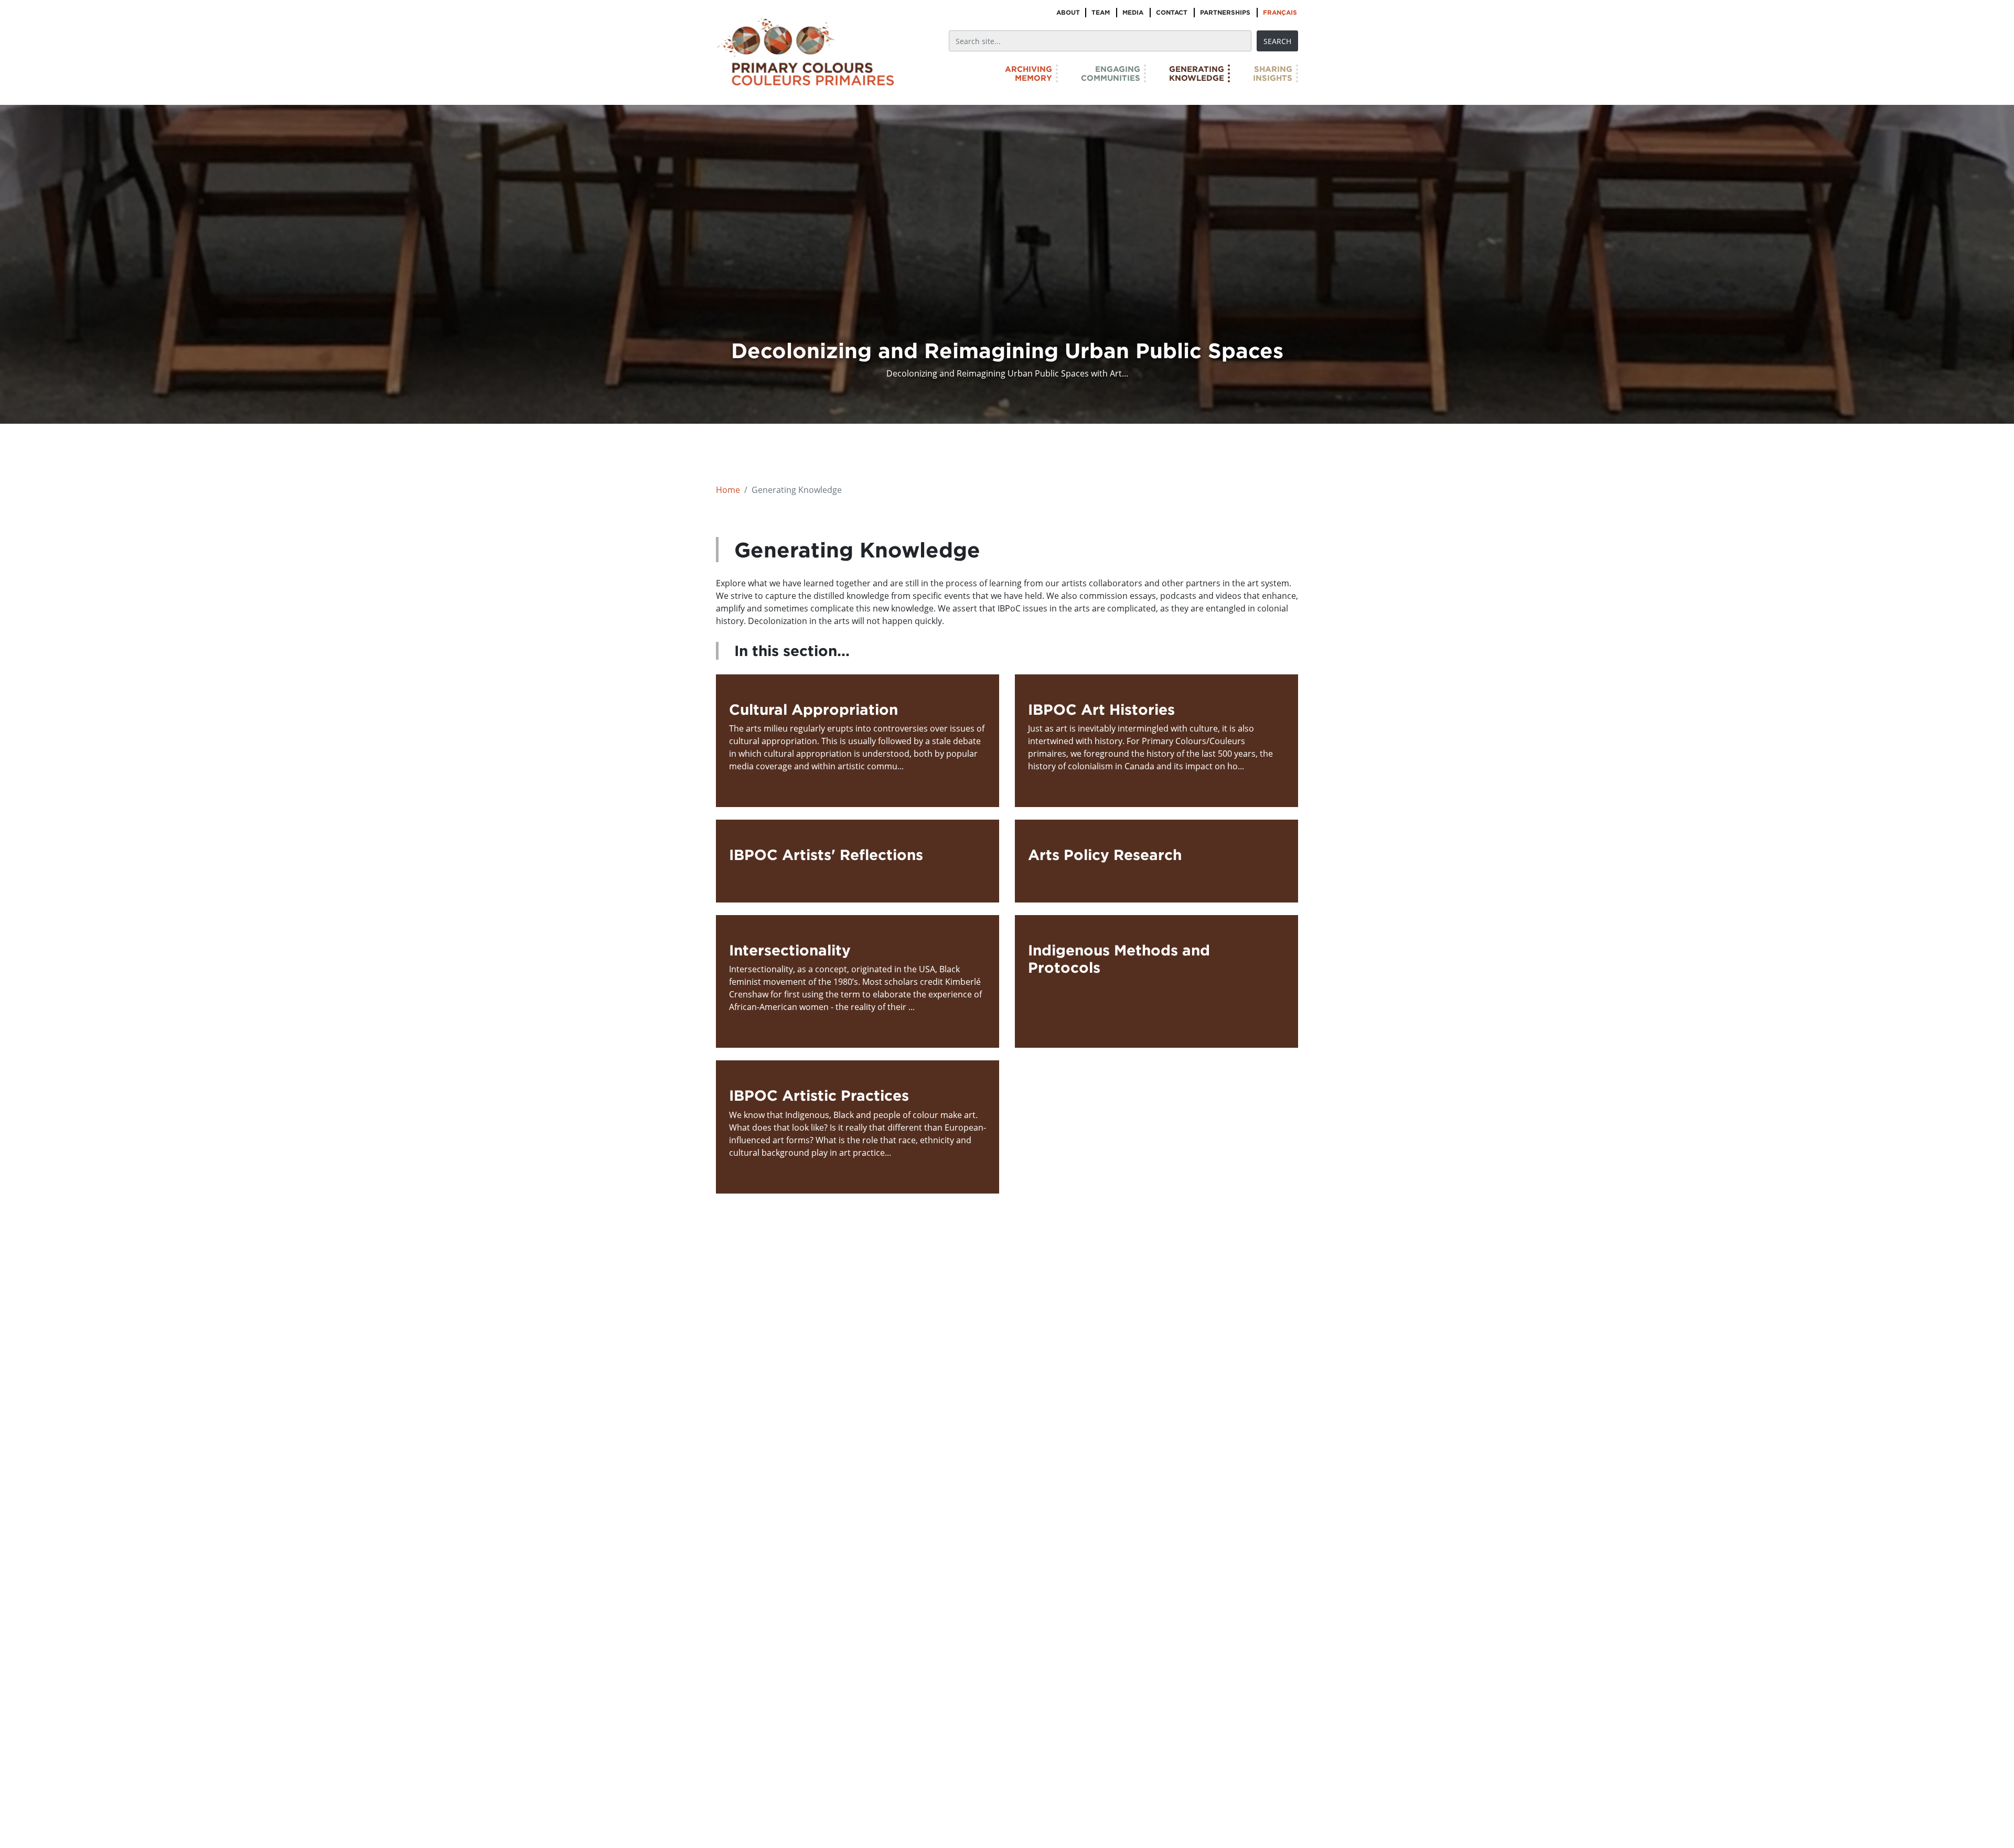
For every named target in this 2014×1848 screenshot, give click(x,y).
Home (728, 490)
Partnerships (1225, 12)
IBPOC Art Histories (1101, 709)
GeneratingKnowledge (1197, 73)
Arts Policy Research (1105, 855)
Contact (1172, 12)
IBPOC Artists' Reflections (826, 855)
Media (1133, 12)
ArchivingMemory (1029, 73)
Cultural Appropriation (813, 709)
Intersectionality (790, 950)
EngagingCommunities (1111, 73)
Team (1101, 12)
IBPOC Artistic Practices (819, 1095)
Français (1280, 12)
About (1068, 12)
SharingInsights (1273, 73)
